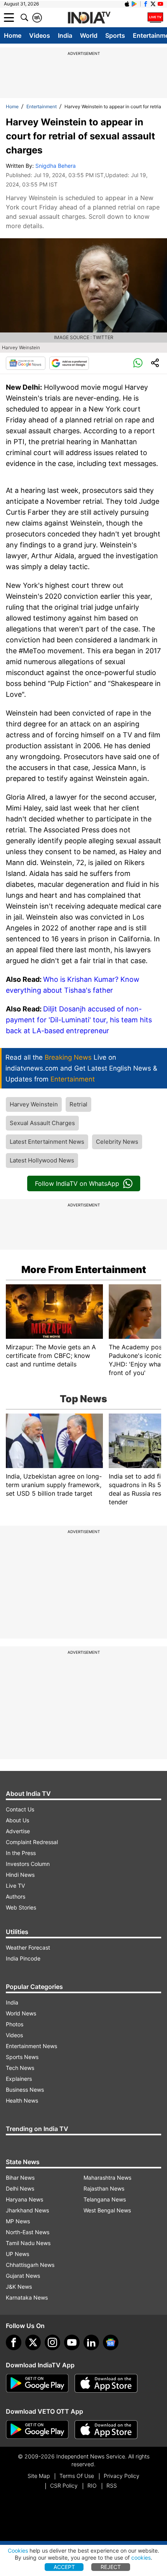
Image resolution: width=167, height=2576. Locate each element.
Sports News (22, 2057)
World (89, 35)
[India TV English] (89, 18)
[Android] (134, 4)
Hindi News (20, 1875)
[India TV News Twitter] (153, 4)
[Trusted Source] (69, 363)
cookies (141, 2558)
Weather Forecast (28, 1947)
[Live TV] (155, 18)
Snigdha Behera (56, 166)
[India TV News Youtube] (160, 4)
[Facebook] (14, 2342)
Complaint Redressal (32, 1842)
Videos (40, 35)
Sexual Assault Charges (42, 1123)
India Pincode (23, 1958)
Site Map (39, 2476)
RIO (92, 2485)
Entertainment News (31, 2046)
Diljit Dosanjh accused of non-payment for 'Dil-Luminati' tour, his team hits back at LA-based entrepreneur (79, 1020)
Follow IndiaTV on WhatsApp (77, 1183)
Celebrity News (117, 1142)
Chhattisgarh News (30, 2265)
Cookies (18, 2551)
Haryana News (24, 2199)
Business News (25, 2090)
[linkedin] (91, 2342)
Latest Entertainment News (47, 1142)
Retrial (78, 1104)
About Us (17, 1820)
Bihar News (20, 2178)
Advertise (18, 1831)
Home (13, 35)
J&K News (19, 2287)
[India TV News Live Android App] (37, 2383)
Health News (22, 2100)
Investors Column (28, 1864)
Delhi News (20, 2188)
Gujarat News (23, 2276)
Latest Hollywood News (42, 1160)
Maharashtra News (107, 2178)
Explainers (19, 2079)
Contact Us (20, 1809)
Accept (64, 2567)
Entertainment (42, 106)
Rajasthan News (104, 2188)
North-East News (28, 2232)
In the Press (21, 1853)
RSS (112, 2485)
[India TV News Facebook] (146, 4)
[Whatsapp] (138, 363)
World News (21, 2013)
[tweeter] (33, 2342)
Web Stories (21, 1907)
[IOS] (127, 4)
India (65, 35)
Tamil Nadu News (28, 2243)
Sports (115, 35)
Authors (16, 1896)
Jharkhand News (27, 2210)
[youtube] (72, 2342)
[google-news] (111, 2342)
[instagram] (52, 2342)
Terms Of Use (77, 2476)
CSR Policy (64, 2485)
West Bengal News (107, 2210)
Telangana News (105, 2199)
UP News (17, 2254)
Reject (111, 2567)
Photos (15, 2024)
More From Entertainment (84, 1270)
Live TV (15, 1886)
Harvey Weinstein (34, 1104)
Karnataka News (27, 2297)
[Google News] (26, 363)
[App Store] (106, 2383)
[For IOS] (106, 2430)
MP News (18, 2221)
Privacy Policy (122, 2476)
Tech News (20, 2068)
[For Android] (37, 2430)
